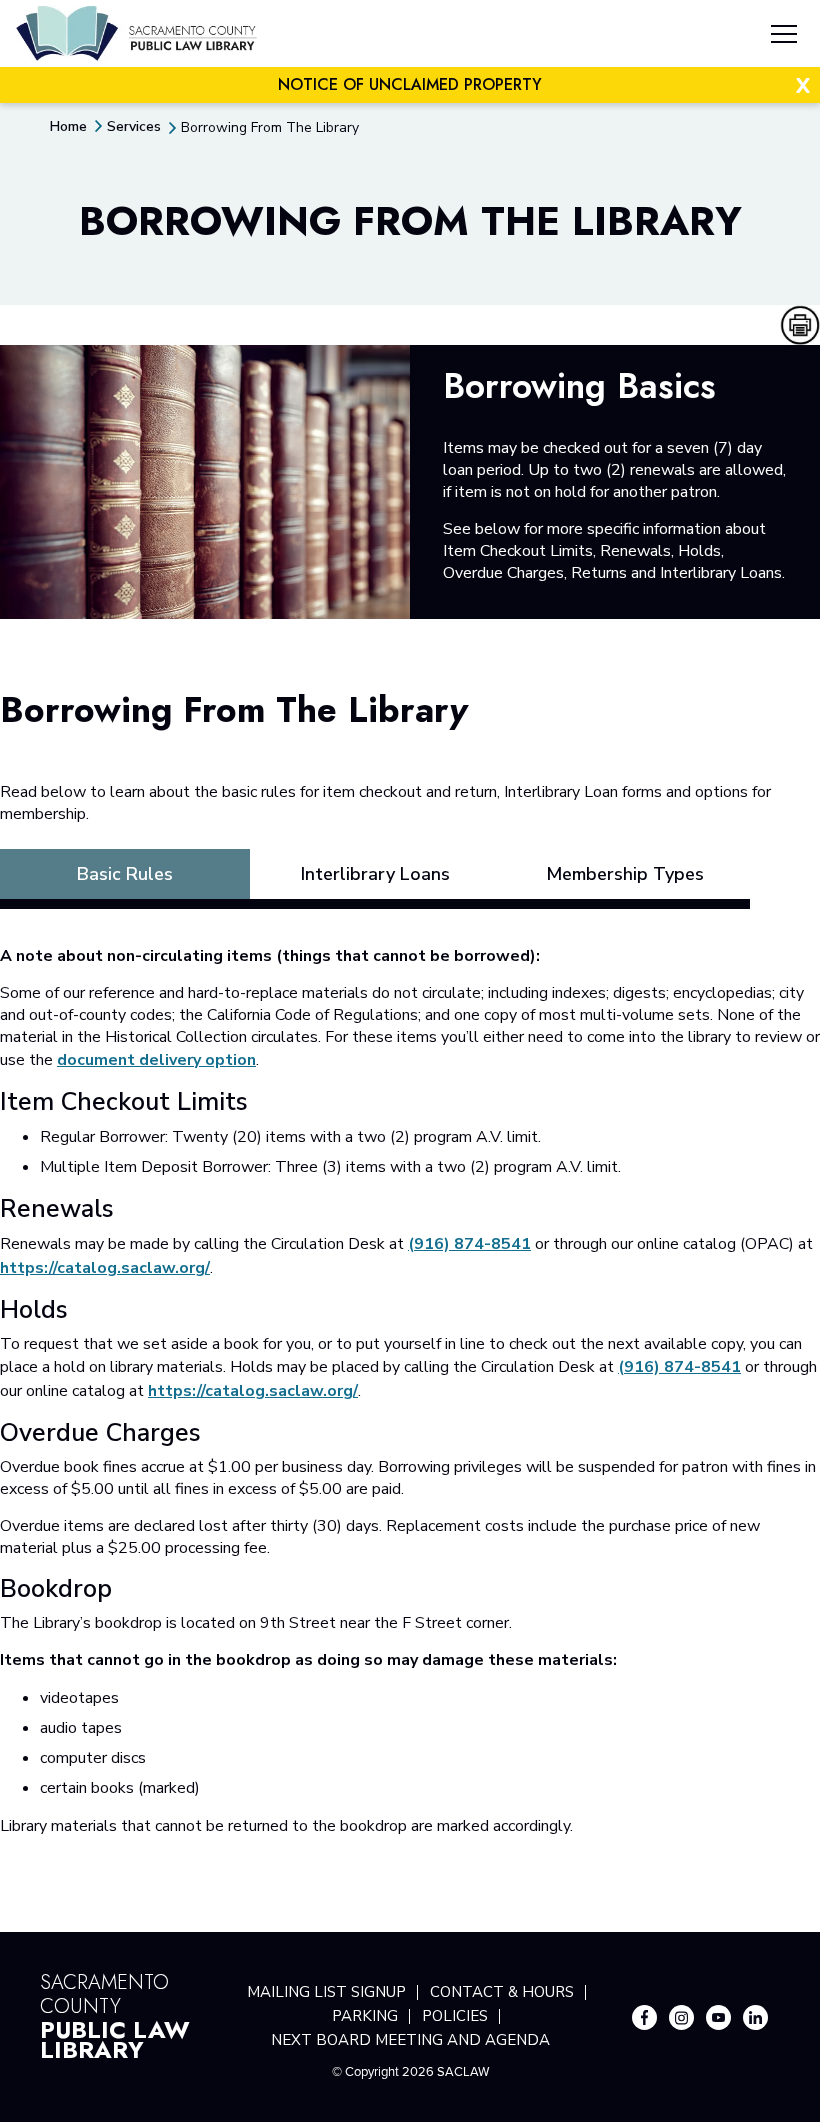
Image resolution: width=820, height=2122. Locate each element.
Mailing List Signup (326, 1992)
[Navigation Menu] (784, 37)
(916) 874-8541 (469, 1244)
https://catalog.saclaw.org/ (105, 1268)
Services (134, 126)
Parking (365, 2016)
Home (68, 126)
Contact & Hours (502, 1992)
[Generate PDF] (800, 325)
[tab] (125, 874)
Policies (455, 2016)
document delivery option (156, 1060)
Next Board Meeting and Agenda (410, 2040)
